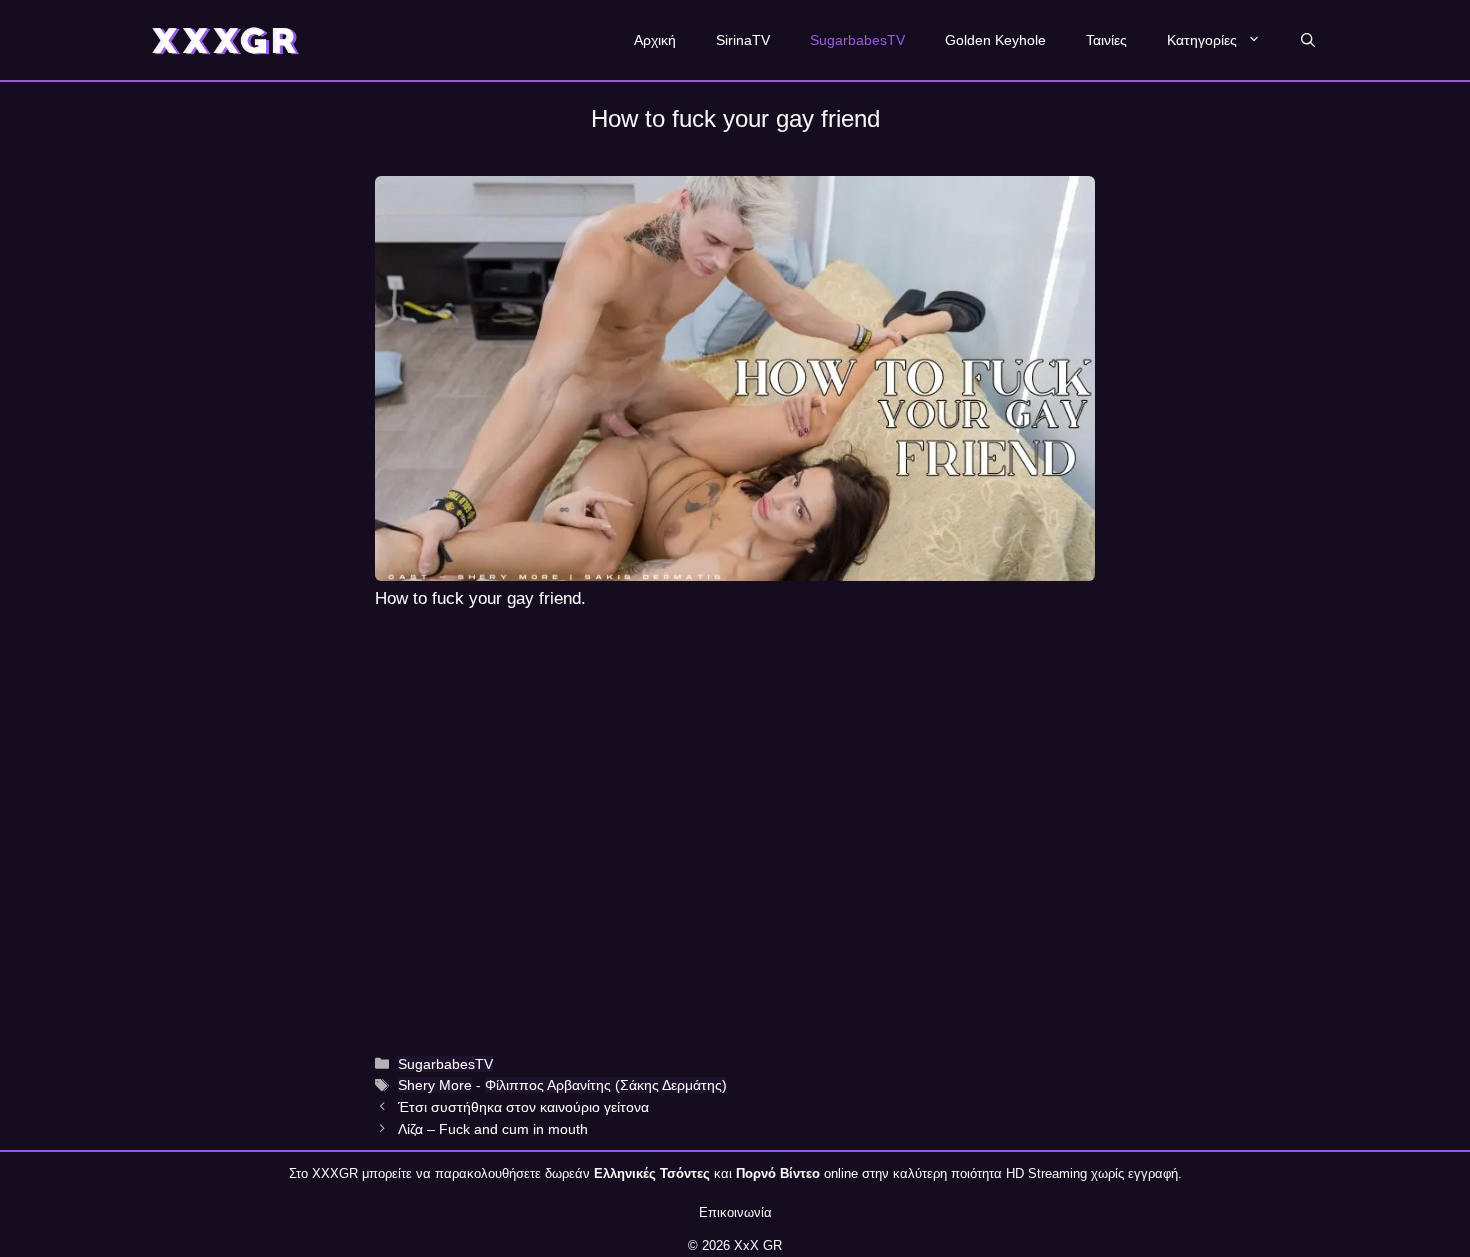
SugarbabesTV (857, 40)
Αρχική (655, 40)
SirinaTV (743, 40)
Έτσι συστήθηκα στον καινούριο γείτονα (523, 1107)
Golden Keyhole (995, 40)
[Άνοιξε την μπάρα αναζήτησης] (1308, 40)
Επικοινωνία (735, 1212)
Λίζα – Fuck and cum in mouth (493, 1129)
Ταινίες (1106, 40)
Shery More (435, 1085)
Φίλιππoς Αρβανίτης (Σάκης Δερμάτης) (606, 1085)
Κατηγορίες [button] (1202, 40)
